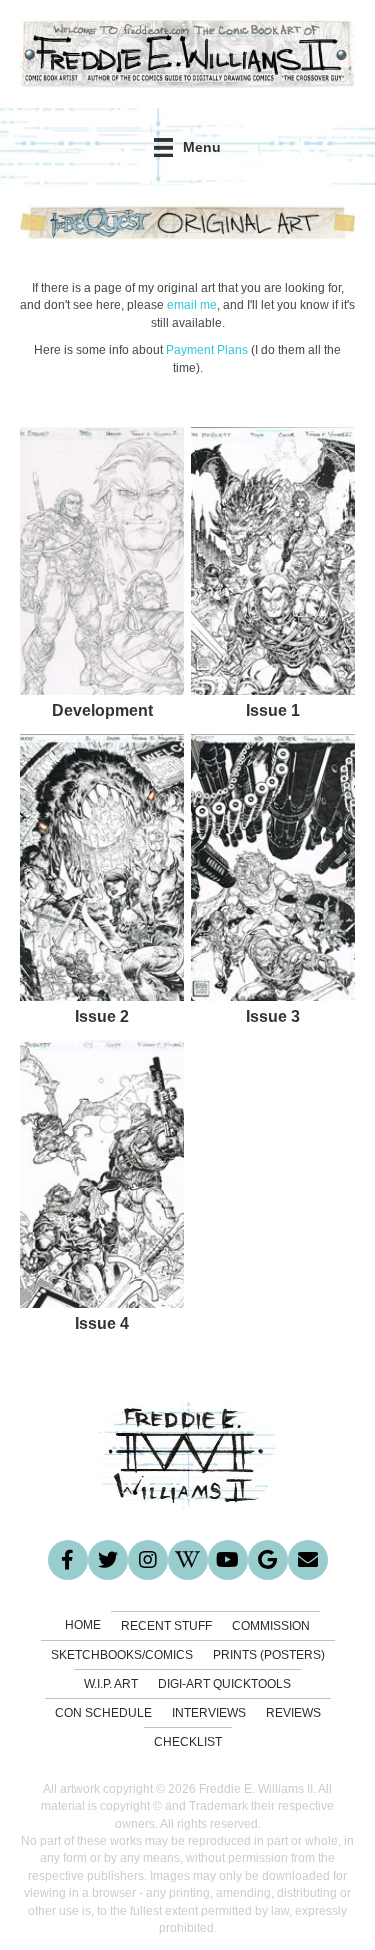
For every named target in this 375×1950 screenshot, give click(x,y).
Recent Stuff (166, 1626)
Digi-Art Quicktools (224, 1684)
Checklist (188, 1742)
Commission (271, 1626)
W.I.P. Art (111, 1684)
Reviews (293, 1713)
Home (83, 1625)
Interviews (209, 1713)
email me (192, 305)
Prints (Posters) (269, 1655)
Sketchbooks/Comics (122, 1655)
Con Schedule (103, 1713)
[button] (68, 1560)
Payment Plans (207, 350)
